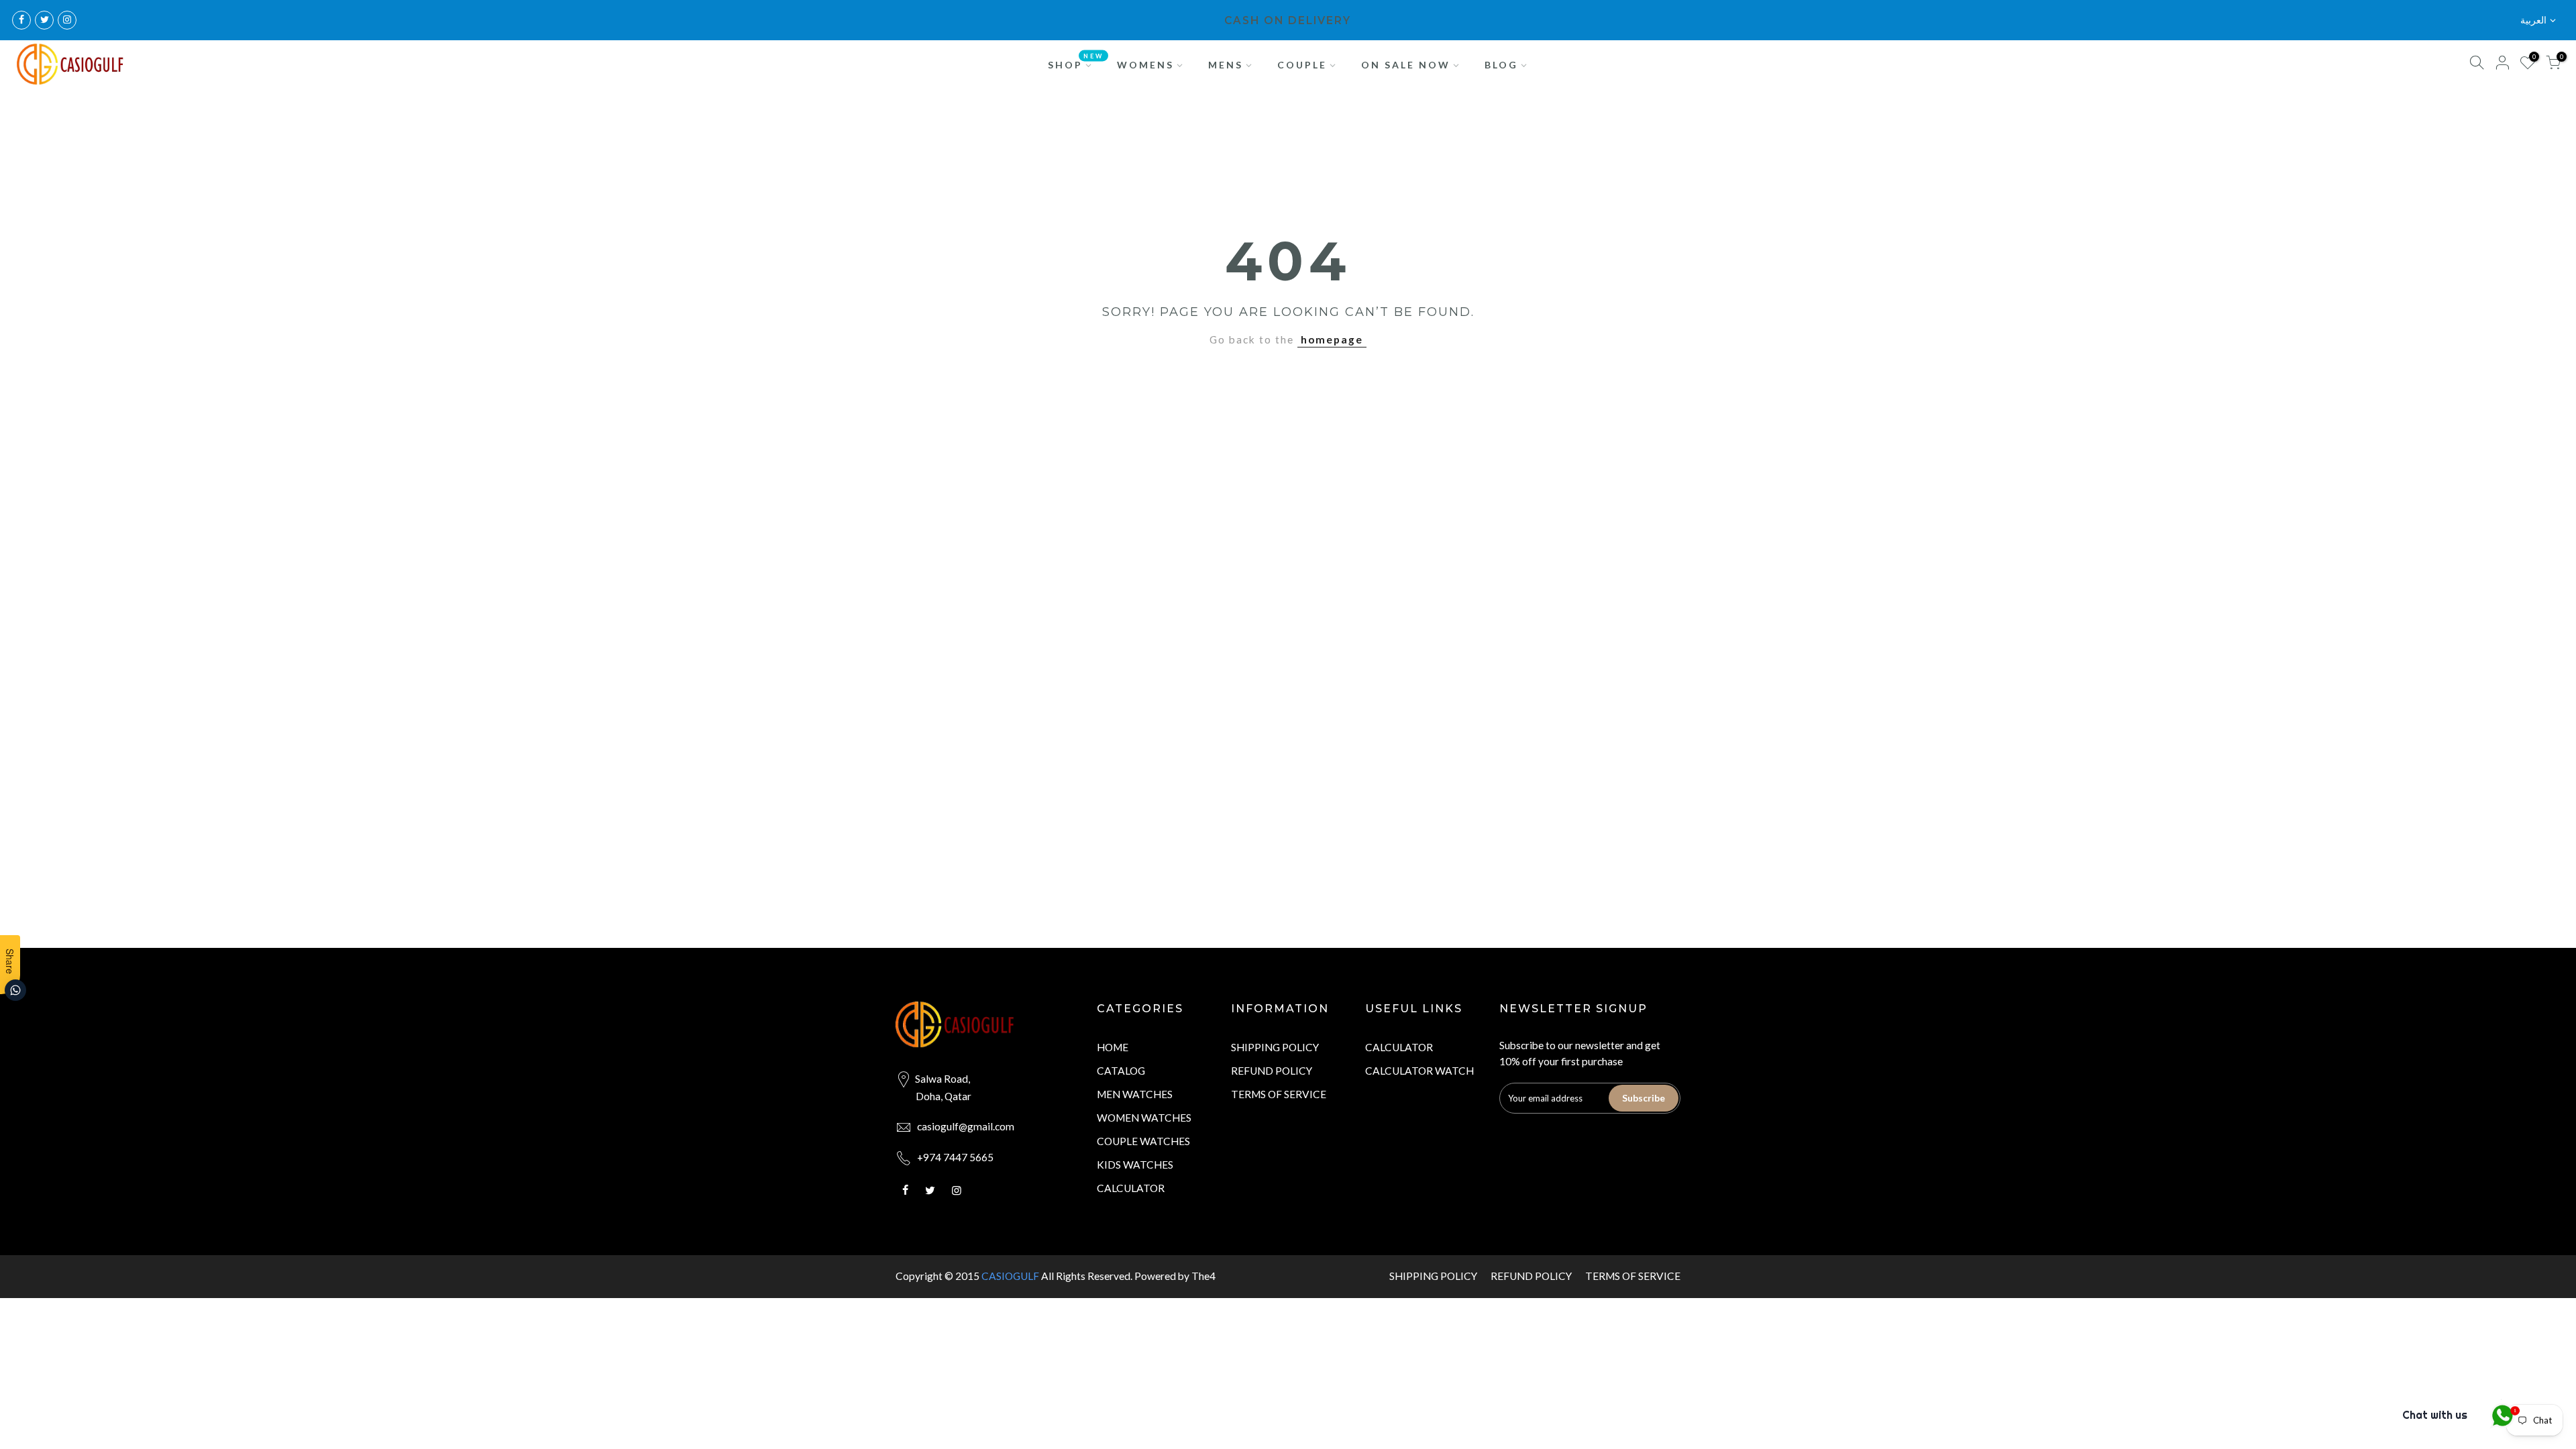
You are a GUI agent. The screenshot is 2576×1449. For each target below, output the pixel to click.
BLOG (1501, 65)
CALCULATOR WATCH (1419, 1071)
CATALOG (1121, 1071)
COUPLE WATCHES (1143, 1141)
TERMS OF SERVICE (1279, 1094)
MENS (1226, 65)
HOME (1113, 1047)
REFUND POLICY (1272, 1071)
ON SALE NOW (1406, 65)
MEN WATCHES (1135, 1094)
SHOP (1076, 61)
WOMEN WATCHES (1144, 1118)
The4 (1203, 1276)
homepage (1332, 339)
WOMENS (1145, 65)
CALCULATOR (1131, 1188)
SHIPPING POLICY (1275, 1047)
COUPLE (1302, 65)
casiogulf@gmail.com (966, 1126)
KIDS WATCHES (1135, 1165)
